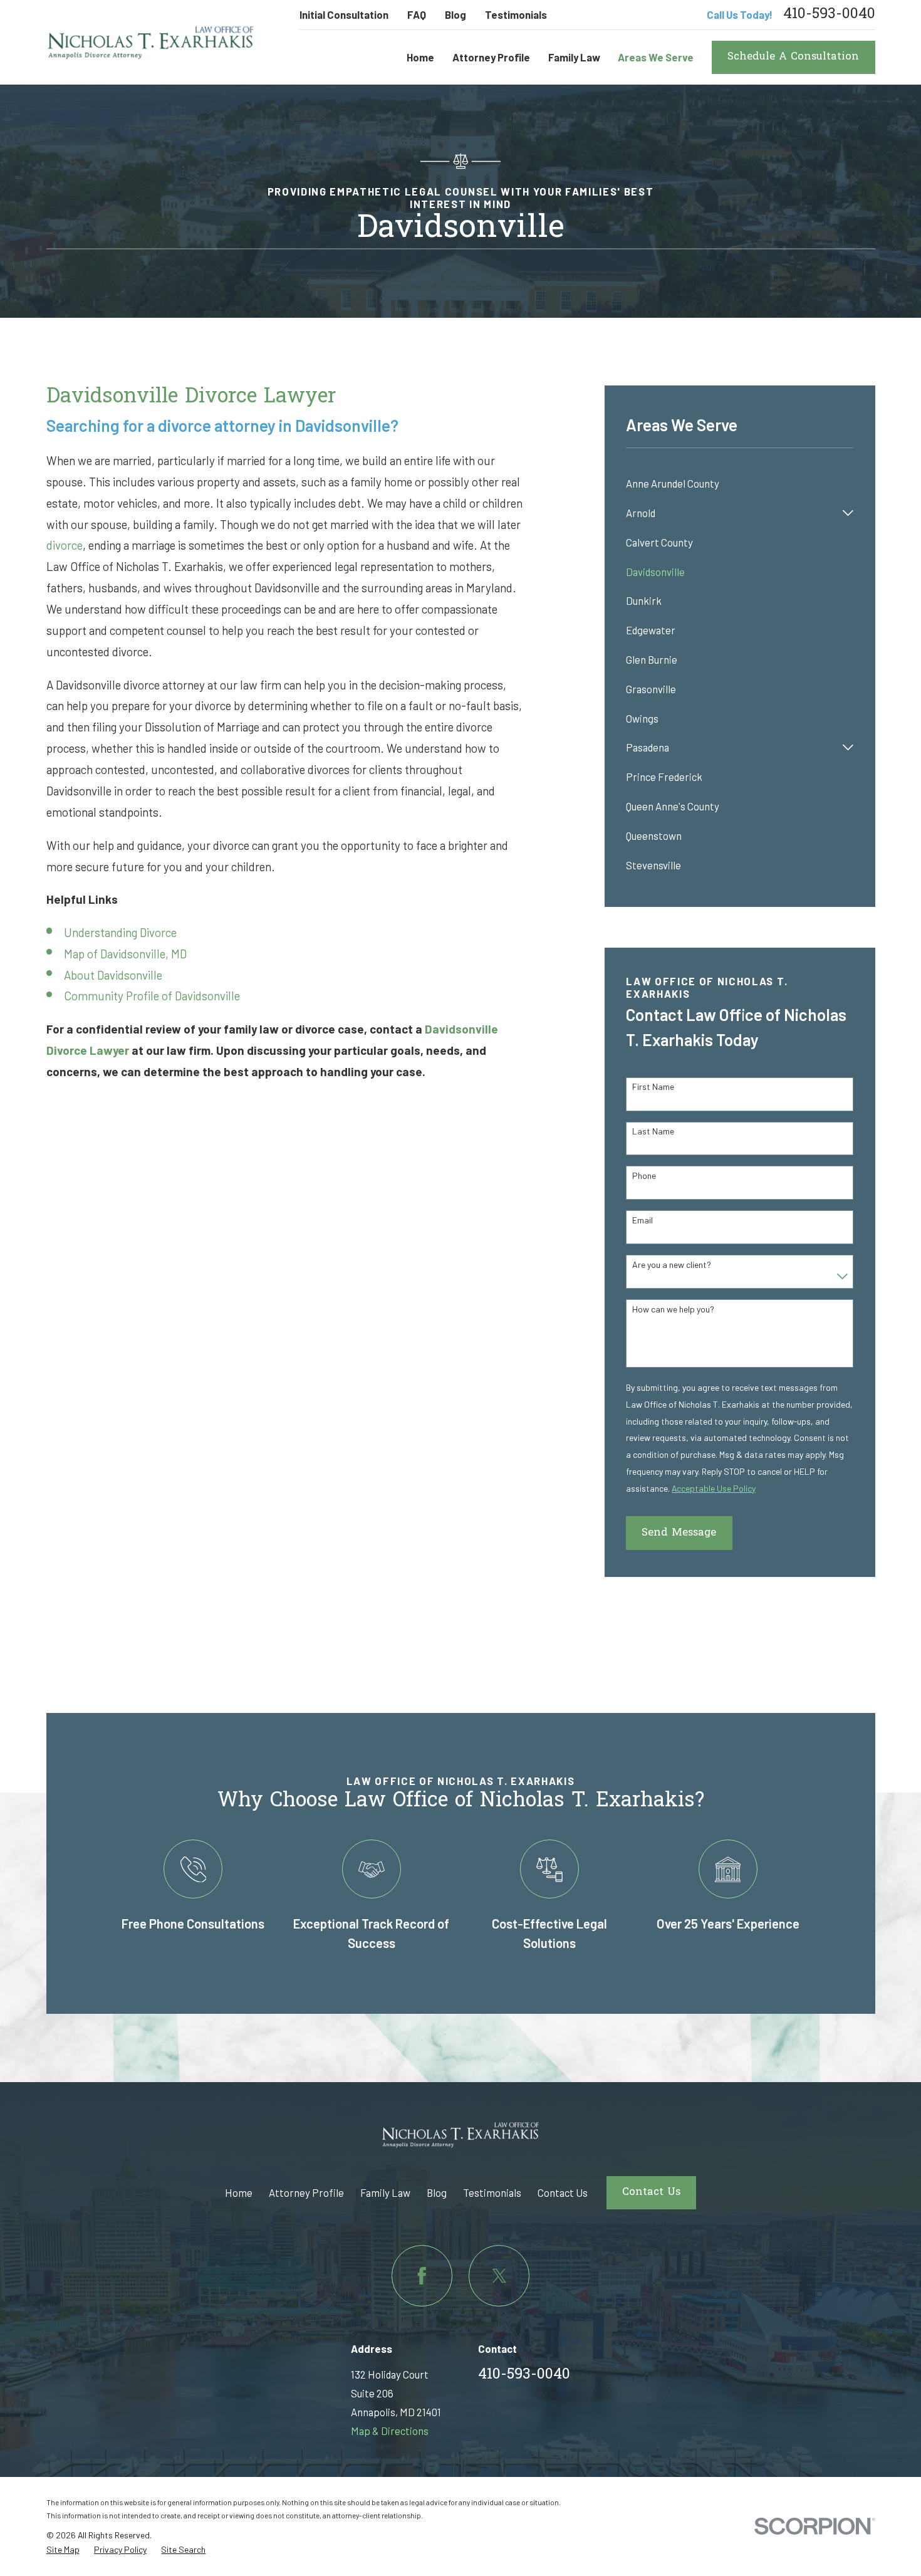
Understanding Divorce (120, 932)
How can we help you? (673, 1309)
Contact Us (563, 2192)
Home (239, 2192)
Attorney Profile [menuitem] (491, 57)
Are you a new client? (672, 1265)
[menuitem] (740, 484)
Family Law (385, 2192)
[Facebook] (422, 2275)
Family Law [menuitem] (574, 57)
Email (643, 1220)
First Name (653, 1087)
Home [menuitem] (420, 57)
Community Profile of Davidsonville (152, 996)
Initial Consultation (344, 14)
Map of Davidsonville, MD (125, 954)
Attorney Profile (306, 2192)
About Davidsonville (113, 975)
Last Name (653, 1131)
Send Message (679, 1533)
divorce (65, 545)
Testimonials (516, 14)
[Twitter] (499, 2275)
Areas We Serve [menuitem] (656, 57)
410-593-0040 (829, 15)
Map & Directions (390, 2431)
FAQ (417, 14)
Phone (644, 1176)
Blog (455, 14)
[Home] (151, 42)
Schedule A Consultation (793, 57)
